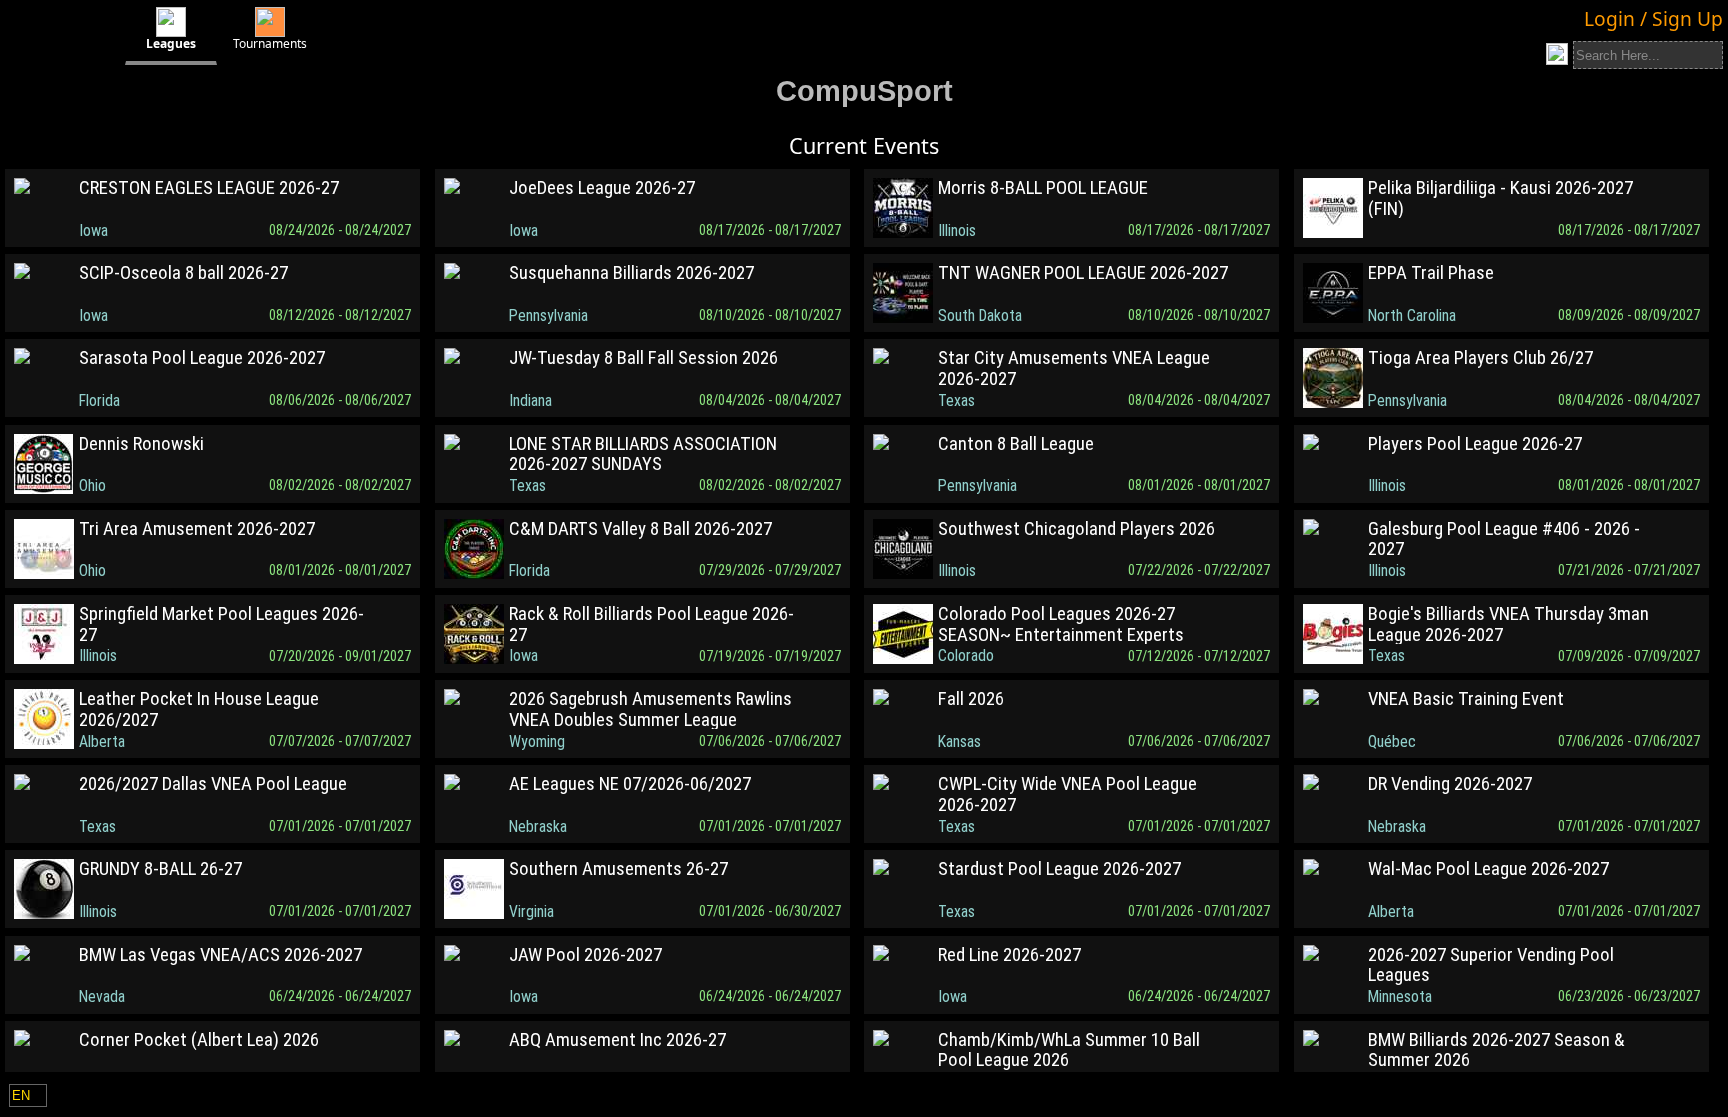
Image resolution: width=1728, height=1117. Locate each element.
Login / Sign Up (1653, 18)
